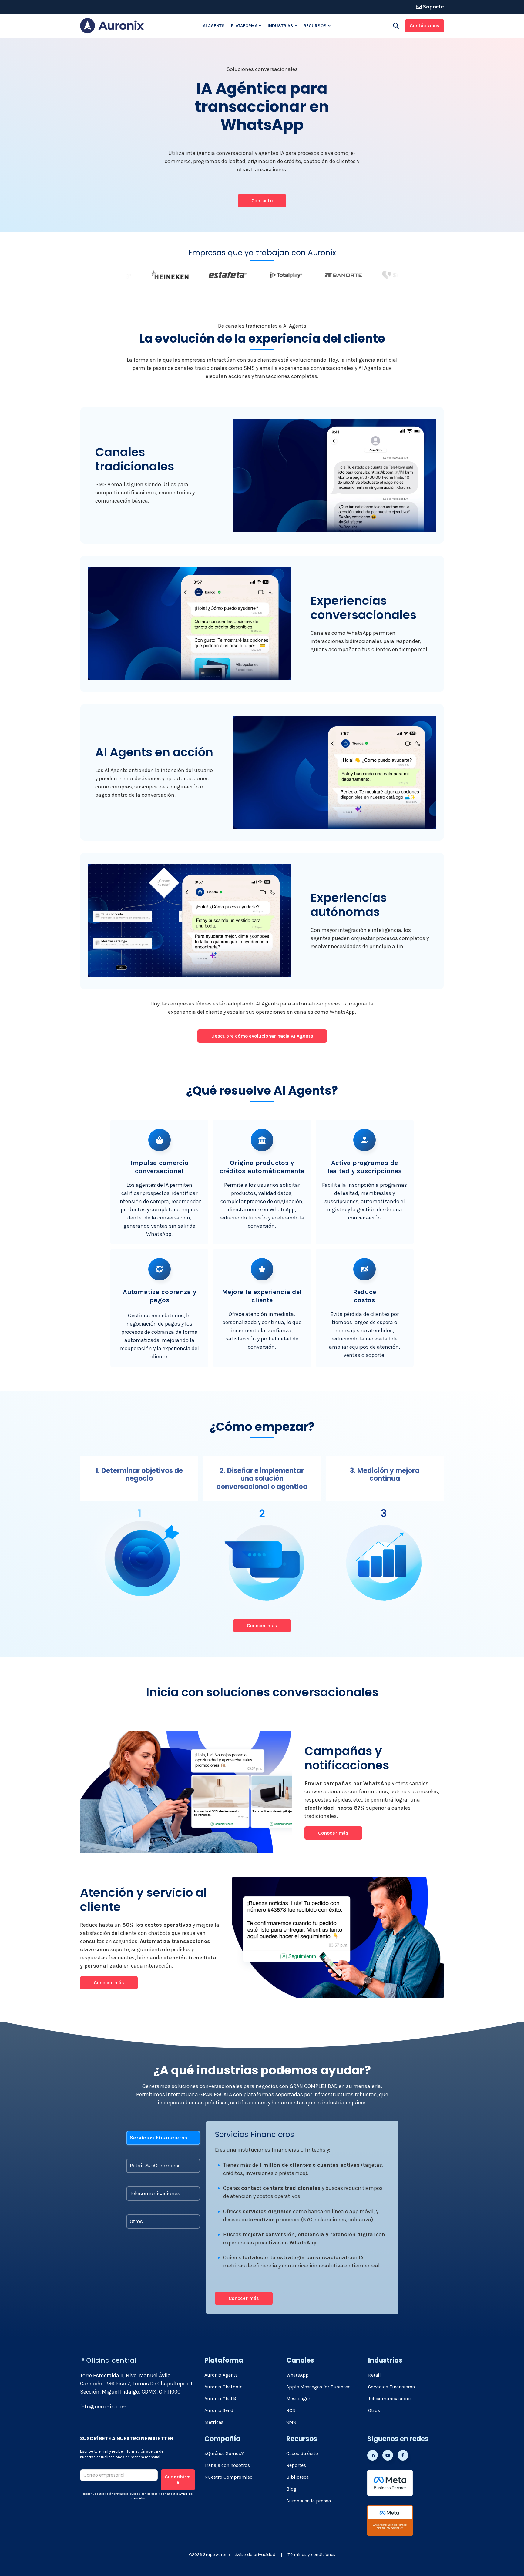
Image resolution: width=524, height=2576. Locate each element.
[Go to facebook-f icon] (403, 2455)
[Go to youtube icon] (388, 2455)
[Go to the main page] (112, 26)
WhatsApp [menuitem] (297, 2375)
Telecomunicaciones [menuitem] (390, 2399)
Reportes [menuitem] (296, 2465)
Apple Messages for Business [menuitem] (318, 2387)
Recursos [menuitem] (315, 26)
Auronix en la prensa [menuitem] (309, 2501)
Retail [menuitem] (375, 2375)
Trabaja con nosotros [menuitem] (227, 2465)
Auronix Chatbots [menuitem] (223, 2387)
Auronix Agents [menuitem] (221, 2375)
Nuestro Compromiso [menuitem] (228, 2477)
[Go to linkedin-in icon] (373, 2455)
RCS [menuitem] (291, 2410)
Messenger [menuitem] (298, 2399)
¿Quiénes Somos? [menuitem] (224, 2453)
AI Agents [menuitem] (214, 26)
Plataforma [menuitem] (244, 26)
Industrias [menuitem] (280, 26)
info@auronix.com (103, 2407)
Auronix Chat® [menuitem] (220, 2399)
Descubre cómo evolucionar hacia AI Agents (262, 1036)
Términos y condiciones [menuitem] (311, 2555)
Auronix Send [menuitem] (219, 2410)
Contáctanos (425, 26)
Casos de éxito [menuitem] (302, 2453)
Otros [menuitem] (374, 2410)
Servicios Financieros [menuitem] (391, 2387)
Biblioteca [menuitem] (297, 2477)
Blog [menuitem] (291, 2489)
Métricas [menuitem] (214, 2422)
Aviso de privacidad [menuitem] (255, 2555)
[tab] (163, 2138)
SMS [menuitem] (291, 2422)
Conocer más (333, 1833)
